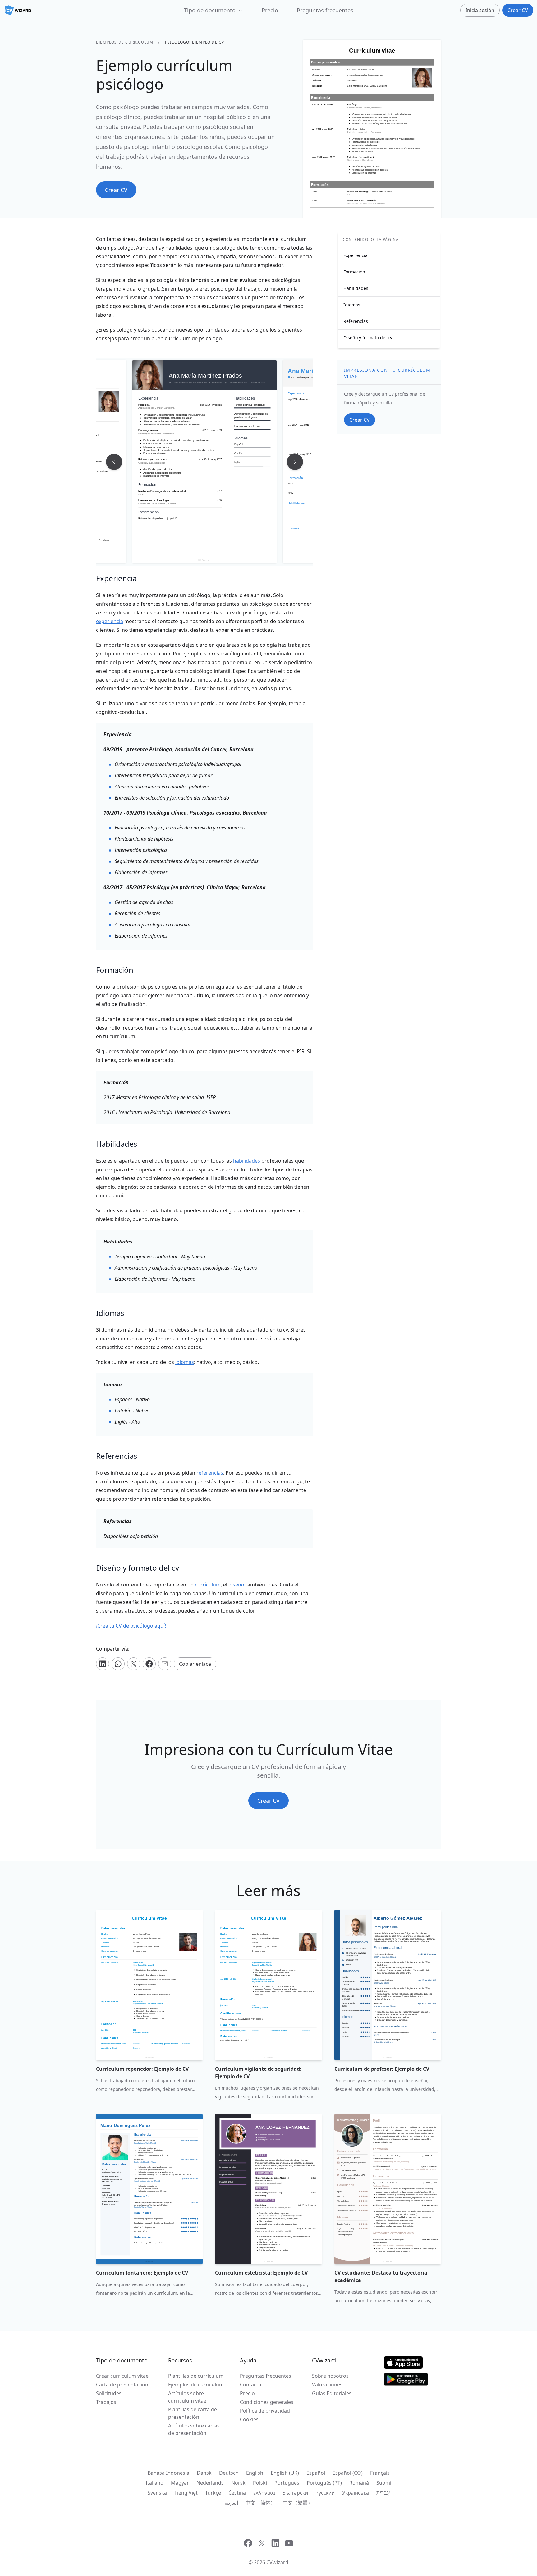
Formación (354, 272)
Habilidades (356, 288)
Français (380, 2473)
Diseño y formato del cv (368, 338)
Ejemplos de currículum (125, 42)
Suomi (384, 2483)
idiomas (185, 1362)
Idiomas (352, 305)
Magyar (180, 2483)
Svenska (157, 2493)
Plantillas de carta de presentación (193, 2413)
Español (316, 2473)
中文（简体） (260, 2503)
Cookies (249, 2419)
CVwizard (277, 2562)
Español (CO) (348, 2473)
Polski (260, 2483)
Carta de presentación (122, 2385)
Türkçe (213, 2493)
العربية (231, 2503)
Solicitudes (109, 2393)
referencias (210, 1473)
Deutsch (229, 2473)
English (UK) (285, 2473)
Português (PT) (324, 2483)
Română (359, 2483)
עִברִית (383, 2493)
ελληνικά (264, 2493)
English (255, 2473)
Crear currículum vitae (122, 2376)
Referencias (356, 321)
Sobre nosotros (330, 2376)
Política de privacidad (265, 2411)
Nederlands (210, 2483)
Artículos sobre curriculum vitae (187, 2397)
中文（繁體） (298, 2503)
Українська (356, 2493)
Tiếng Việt (186, 2493)
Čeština (237, 2493)
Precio (270, 10)
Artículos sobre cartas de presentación (194, 2429)
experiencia (110, 621)
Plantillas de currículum (196, 2376)
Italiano (155, 2483)
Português (287, 2483)
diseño (236, 1585)
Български (295, 2493)
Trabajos (106, 2402)
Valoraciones (327, 2385)
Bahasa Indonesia (168, 2473)
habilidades (247, 1161)
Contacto (251, 2385)
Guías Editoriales (332, 2393)
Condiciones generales (267, 2402)
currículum (208, 1585)
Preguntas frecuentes (325, 10)
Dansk (204, 2473)
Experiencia (356, 255)
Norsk (238, 2483)
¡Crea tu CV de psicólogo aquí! (131, 1626)
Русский (325, 2493)
